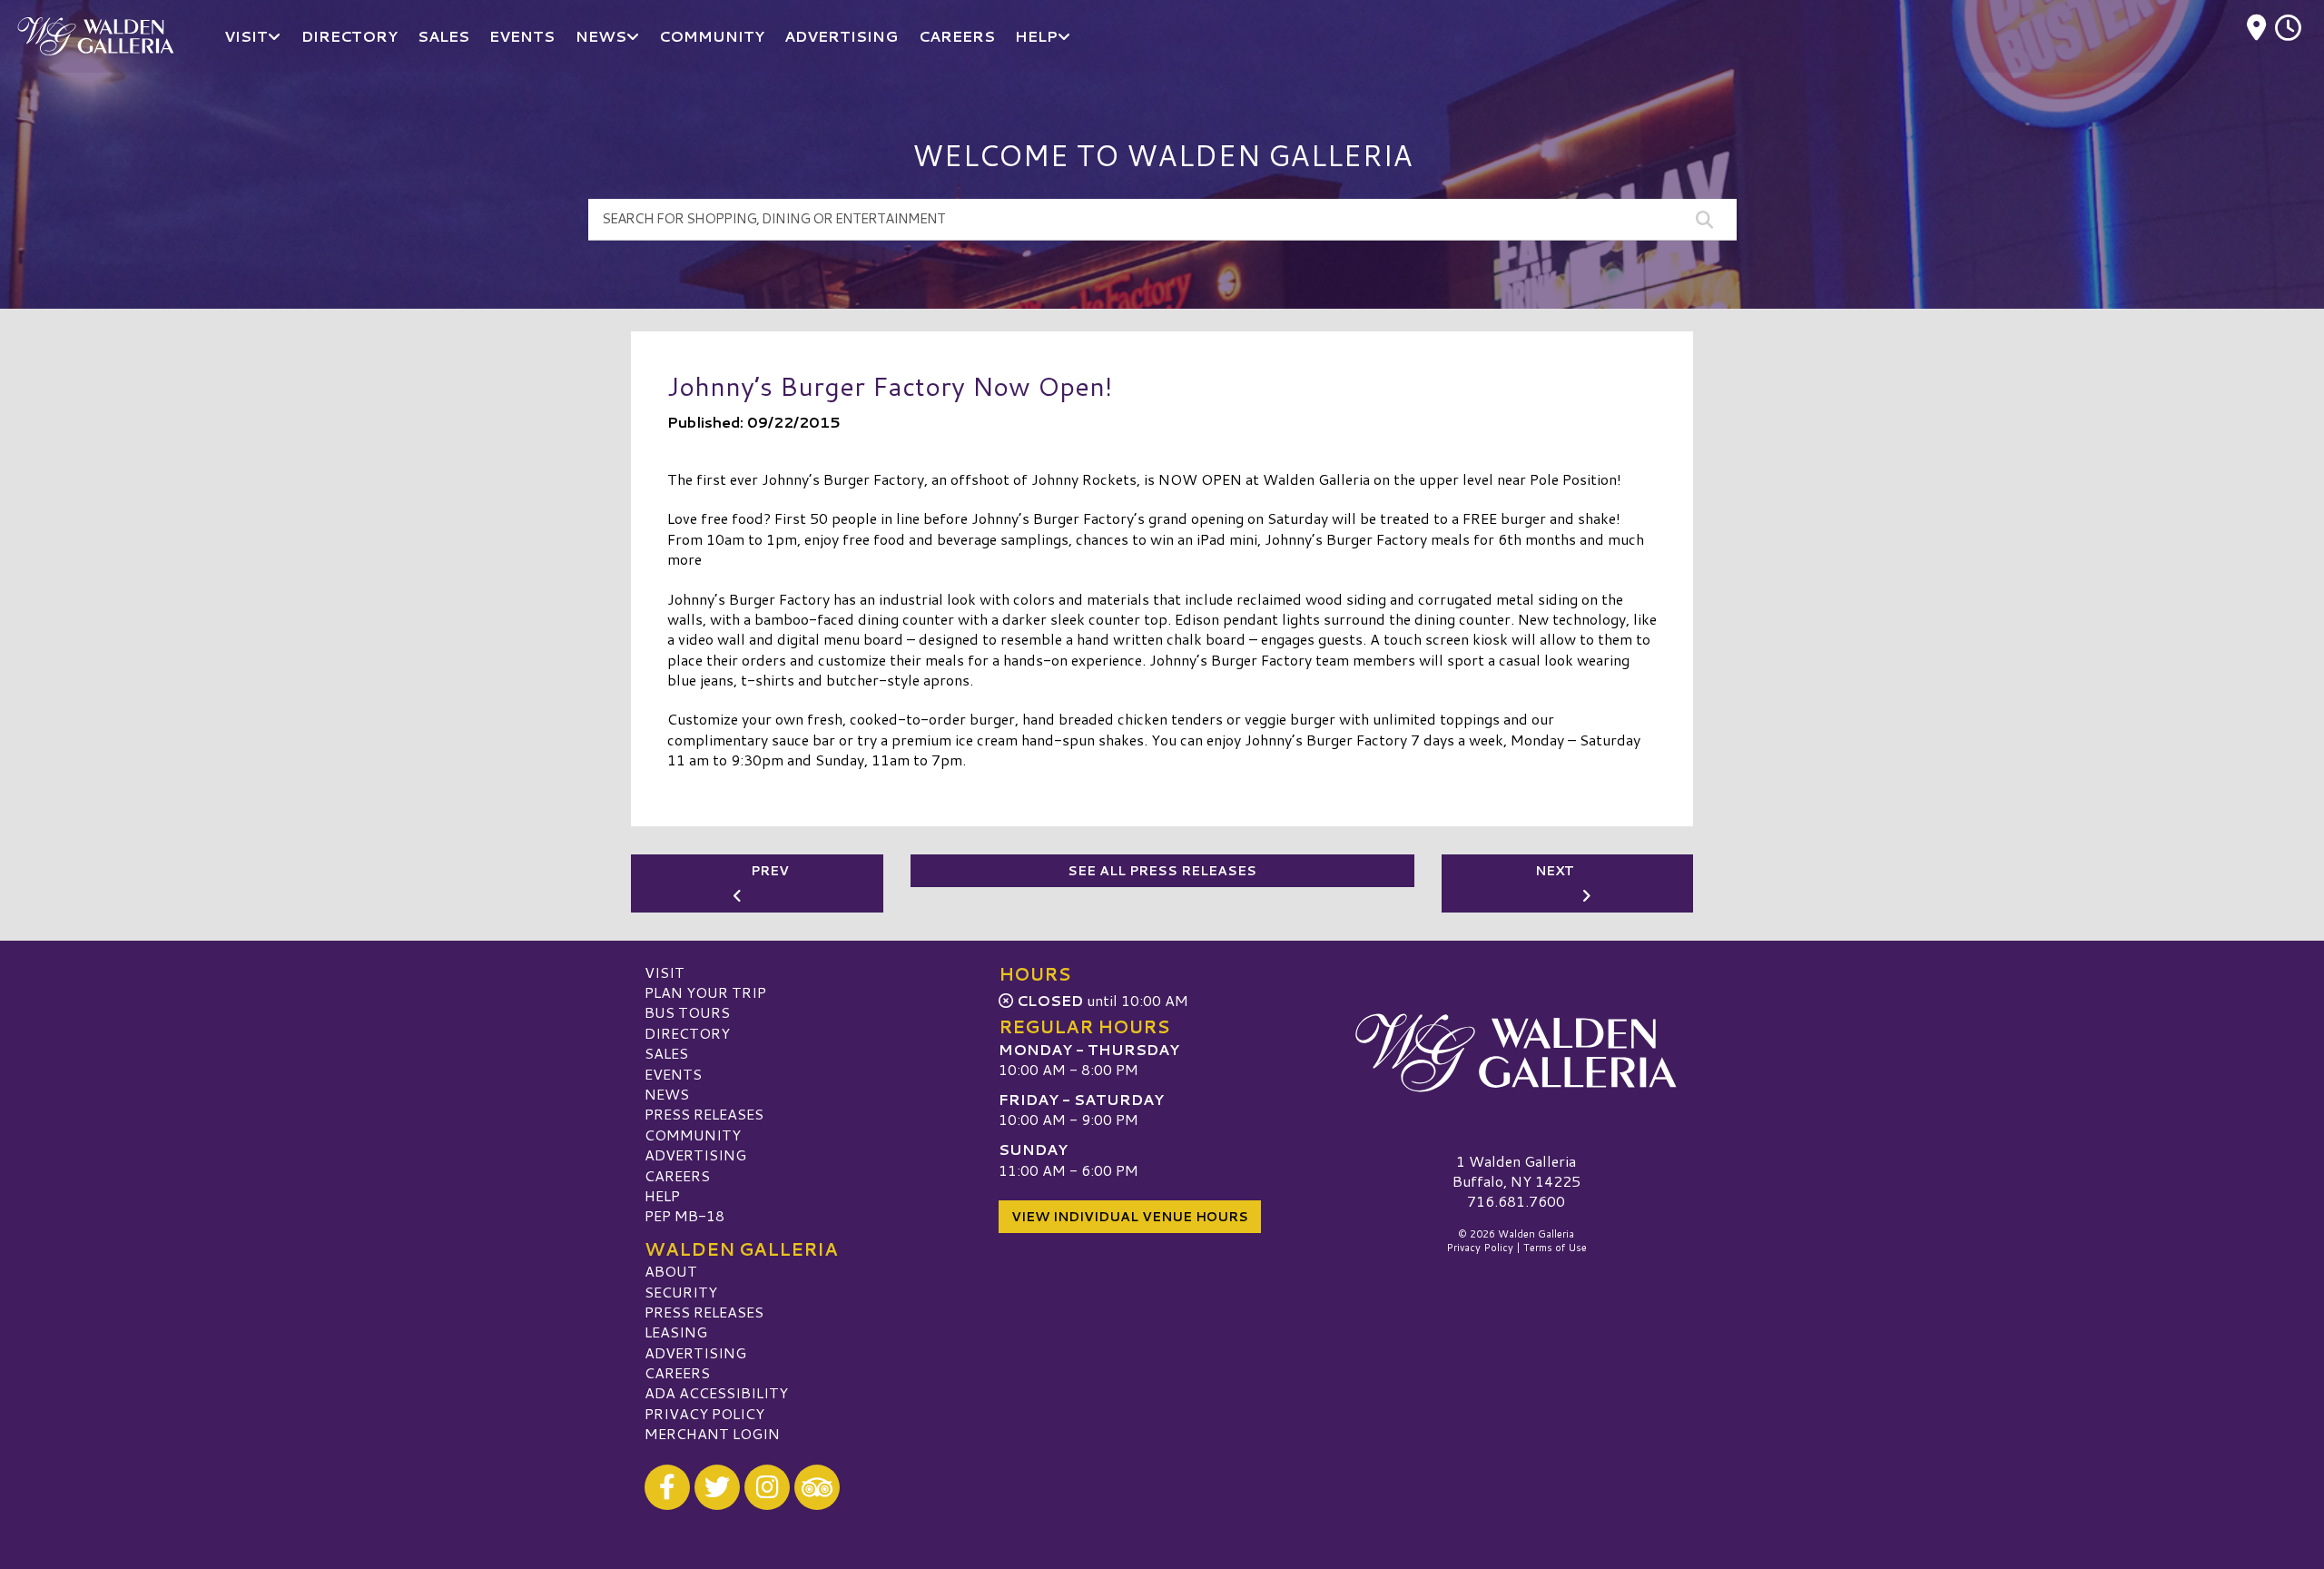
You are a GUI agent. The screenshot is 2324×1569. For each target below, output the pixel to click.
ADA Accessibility (716, 1392)
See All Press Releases (1162, 871)
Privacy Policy (704, 1413)
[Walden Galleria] (1516, 1053)
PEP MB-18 (684, 1215)
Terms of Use (1555, 1248)
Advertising (695, 1155)
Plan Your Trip (705, 992)
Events (673, 1074)
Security (681, 1292)
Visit (665, 972)
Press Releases (704, 1114)
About (671, 1271)
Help (662, 1195)
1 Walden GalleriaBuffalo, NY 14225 (1517, 1171)
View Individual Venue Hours (1130, 1217)
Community (693, 1135)
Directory (687, 1033)
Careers (677, 1175)
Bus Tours (687, 1012)
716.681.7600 (1516, 1201)
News (667, 1094)
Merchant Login (712, 1433)
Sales (666, 1053)
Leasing (676, 1332)
